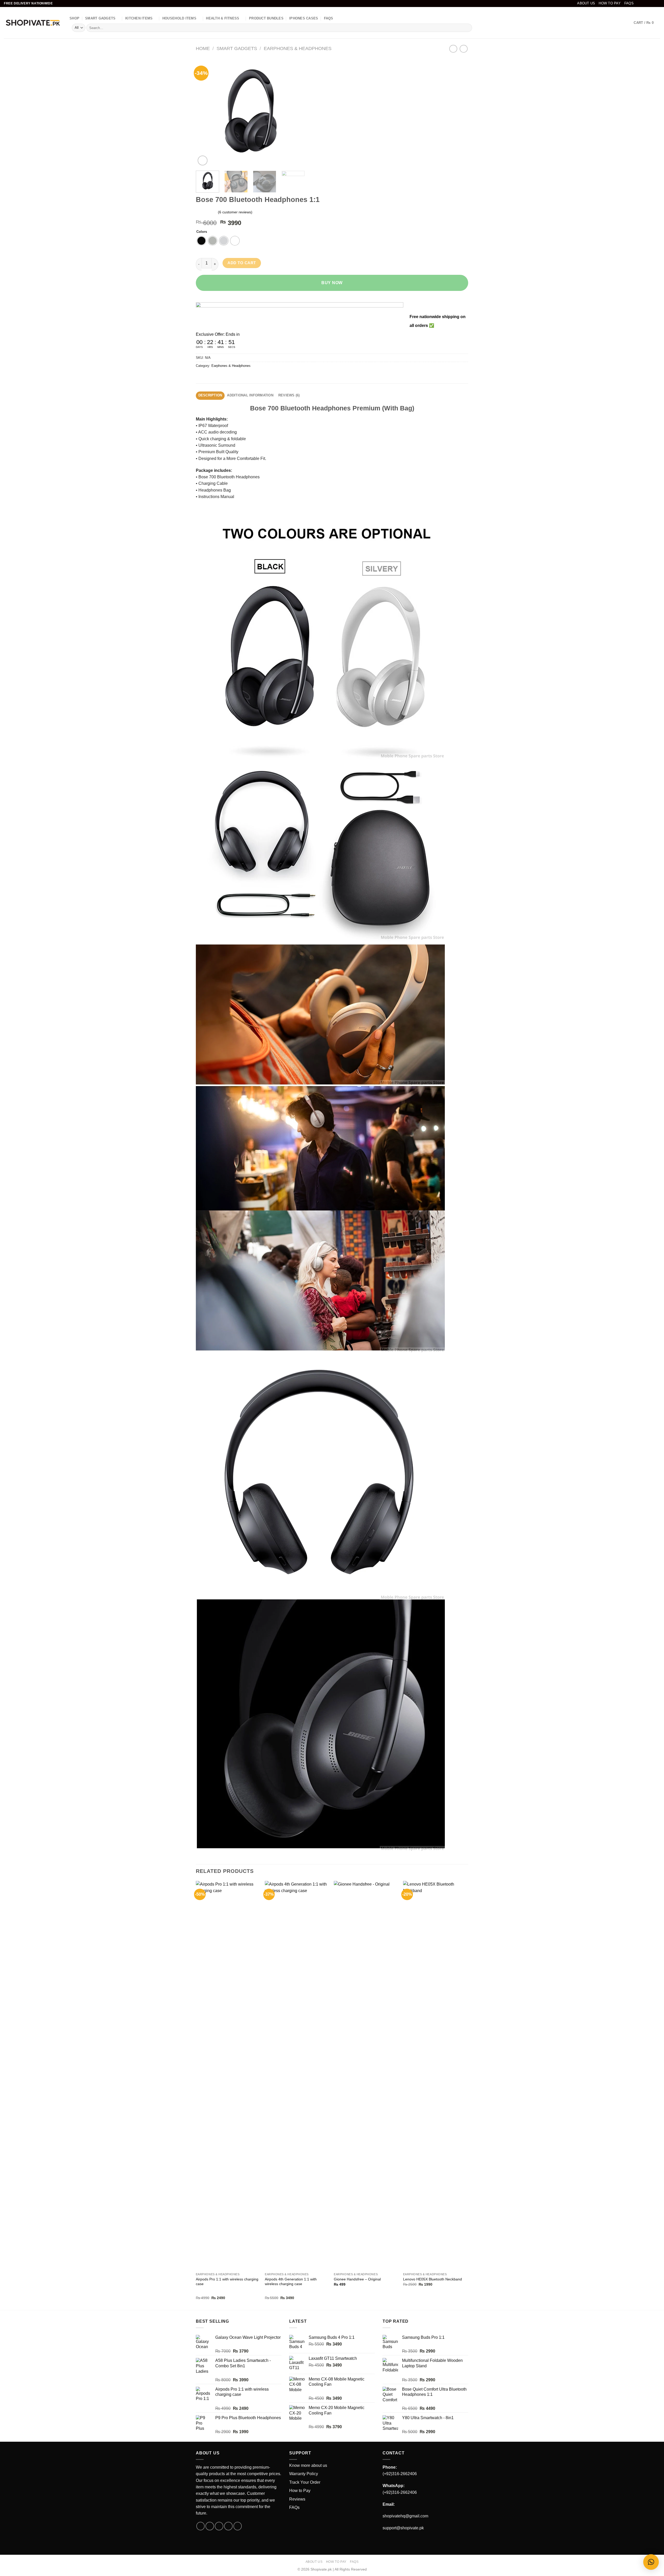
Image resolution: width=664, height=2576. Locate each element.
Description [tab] (210, 395)
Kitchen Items (139, 18)
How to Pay (300, 2491)
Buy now (332, 283)
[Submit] (467, 28)
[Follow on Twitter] (653, 3)
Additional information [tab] (250, 395)
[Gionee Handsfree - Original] (366, 2075)
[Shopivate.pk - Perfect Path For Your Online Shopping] (33, 23)
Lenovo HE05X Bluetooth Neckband (433, 2279)
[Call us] (228, 2526)
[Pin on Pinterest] (228, 377)
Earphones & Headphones (298, 48)
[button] (651, 2562)
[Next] (296, 112)
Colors (202, 232)
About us (586, 3)
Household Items (179, 18)
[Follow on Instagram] (643, 3)
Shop (74, 18)
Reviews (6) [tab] (289, 395)
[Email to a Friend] (219, 377)
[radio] (201, 241)
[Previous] (205, 112)
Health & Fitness (223, 18)
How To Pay (610, 3)
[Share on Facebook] (201, 377)
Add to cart (242, 263)
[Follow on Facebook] (638, 3)
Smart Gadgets (100, 18)
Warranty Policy (304, 2474)
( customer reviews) (235, 212)
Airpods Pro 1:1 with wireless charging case (227, 2282)
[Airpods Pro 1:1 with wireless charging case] (228, 2075)
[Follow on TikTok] (648, 3)
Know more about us (308, 2465)
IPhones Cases (304, 18)
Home (203, 48)
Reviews (297, 2499)
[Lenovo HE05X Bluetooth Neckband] (435, 2075)
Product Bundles (266, 18)
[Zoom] (203, 160)
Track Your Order (305, 2482)
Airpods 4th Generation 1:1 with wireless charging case (291, 2282)
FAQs (629, 3)
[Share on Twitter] (210, 377)
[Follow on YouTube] (658, 3)
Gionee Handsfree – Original (357, 2279)
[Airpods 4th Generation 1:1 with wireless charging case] (297, 2075)
